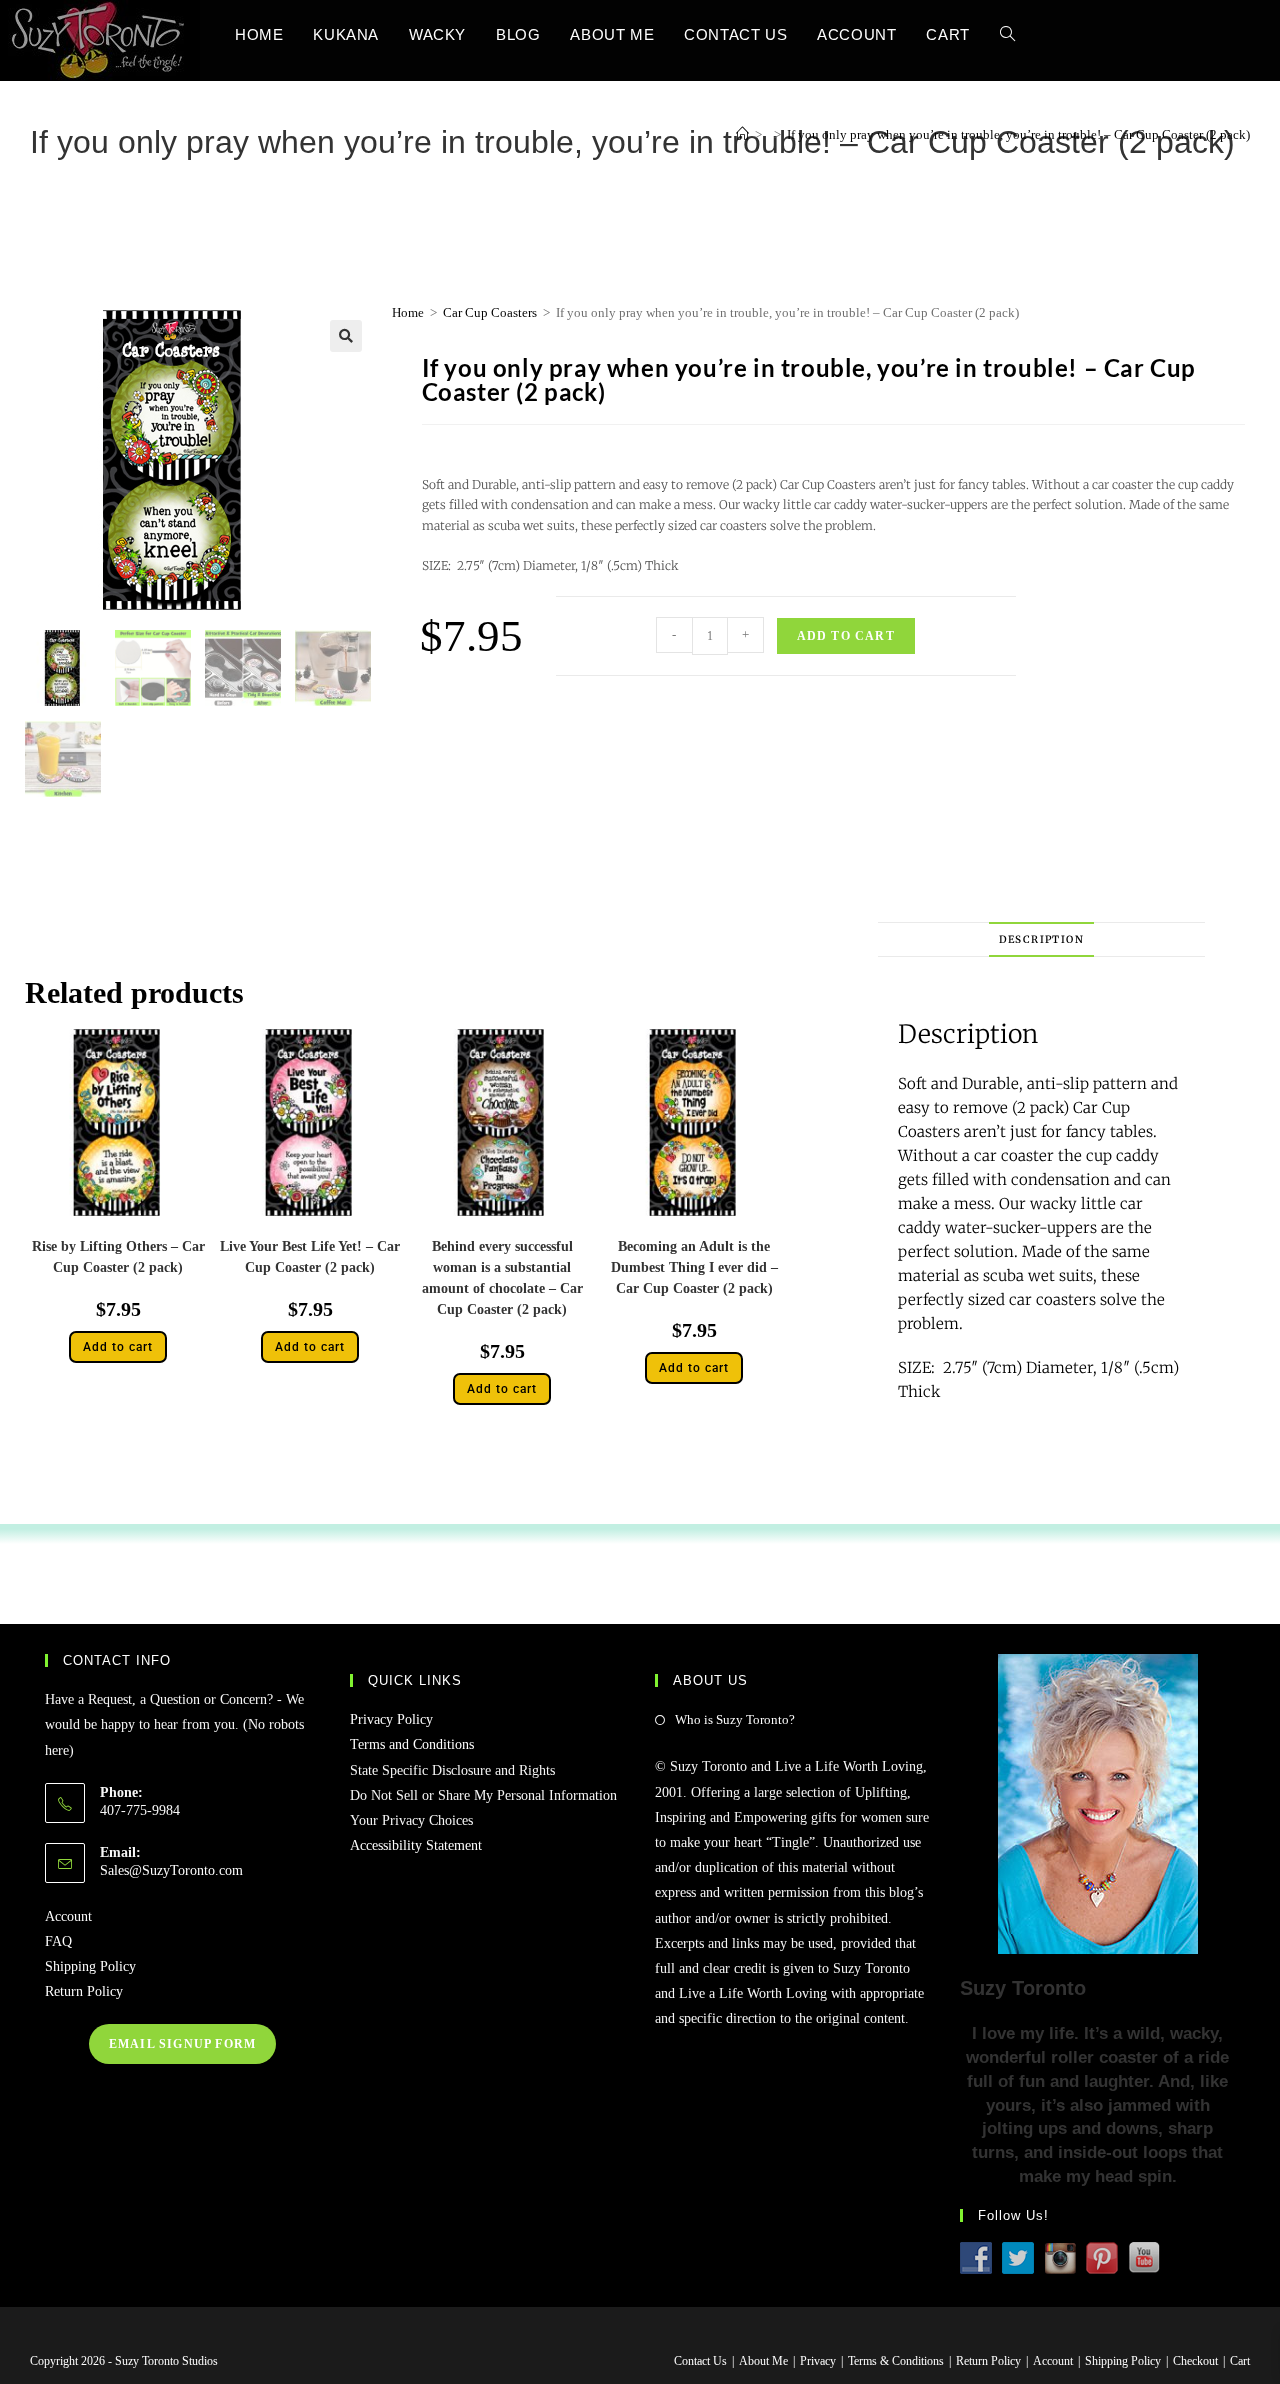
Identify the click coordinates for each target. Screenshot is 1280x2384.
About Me (763, 2361)
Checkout (1195, 2361)
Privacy (818, 2361)
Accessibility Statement (416, 1845)
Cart (1240, 2361)
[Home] (742, 134)
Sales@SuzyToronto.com (171, 1870)
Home (408, 312)
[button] (346, 336)
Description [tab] (1041, 939)
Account (68, 1916)
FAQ (58, 1941)
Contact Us (700, 2361)
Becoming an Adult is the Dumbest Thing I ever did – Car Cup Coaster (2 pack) (694, 1267)
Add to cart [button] (118, 1347)
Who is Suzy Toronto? (735, 1719)
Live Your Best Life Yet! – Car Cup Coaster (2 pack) (310, 1257)
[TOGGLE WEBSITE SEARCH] (1007, 34)
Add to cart (846, 636)
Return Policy (84, 1991)
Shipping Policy (90, 1966)
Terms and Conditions (412, 1744)
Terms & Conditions (896, 2361)
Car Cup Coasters (490, 312)
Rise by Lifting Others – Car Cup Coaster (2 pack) (118, 1257)
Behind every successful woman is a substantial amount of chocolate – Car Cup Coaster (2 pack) (502, 1278)
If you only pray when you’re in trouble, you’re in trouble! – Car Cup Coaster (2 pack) (1018, 134)
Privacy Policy (391, 1719)
